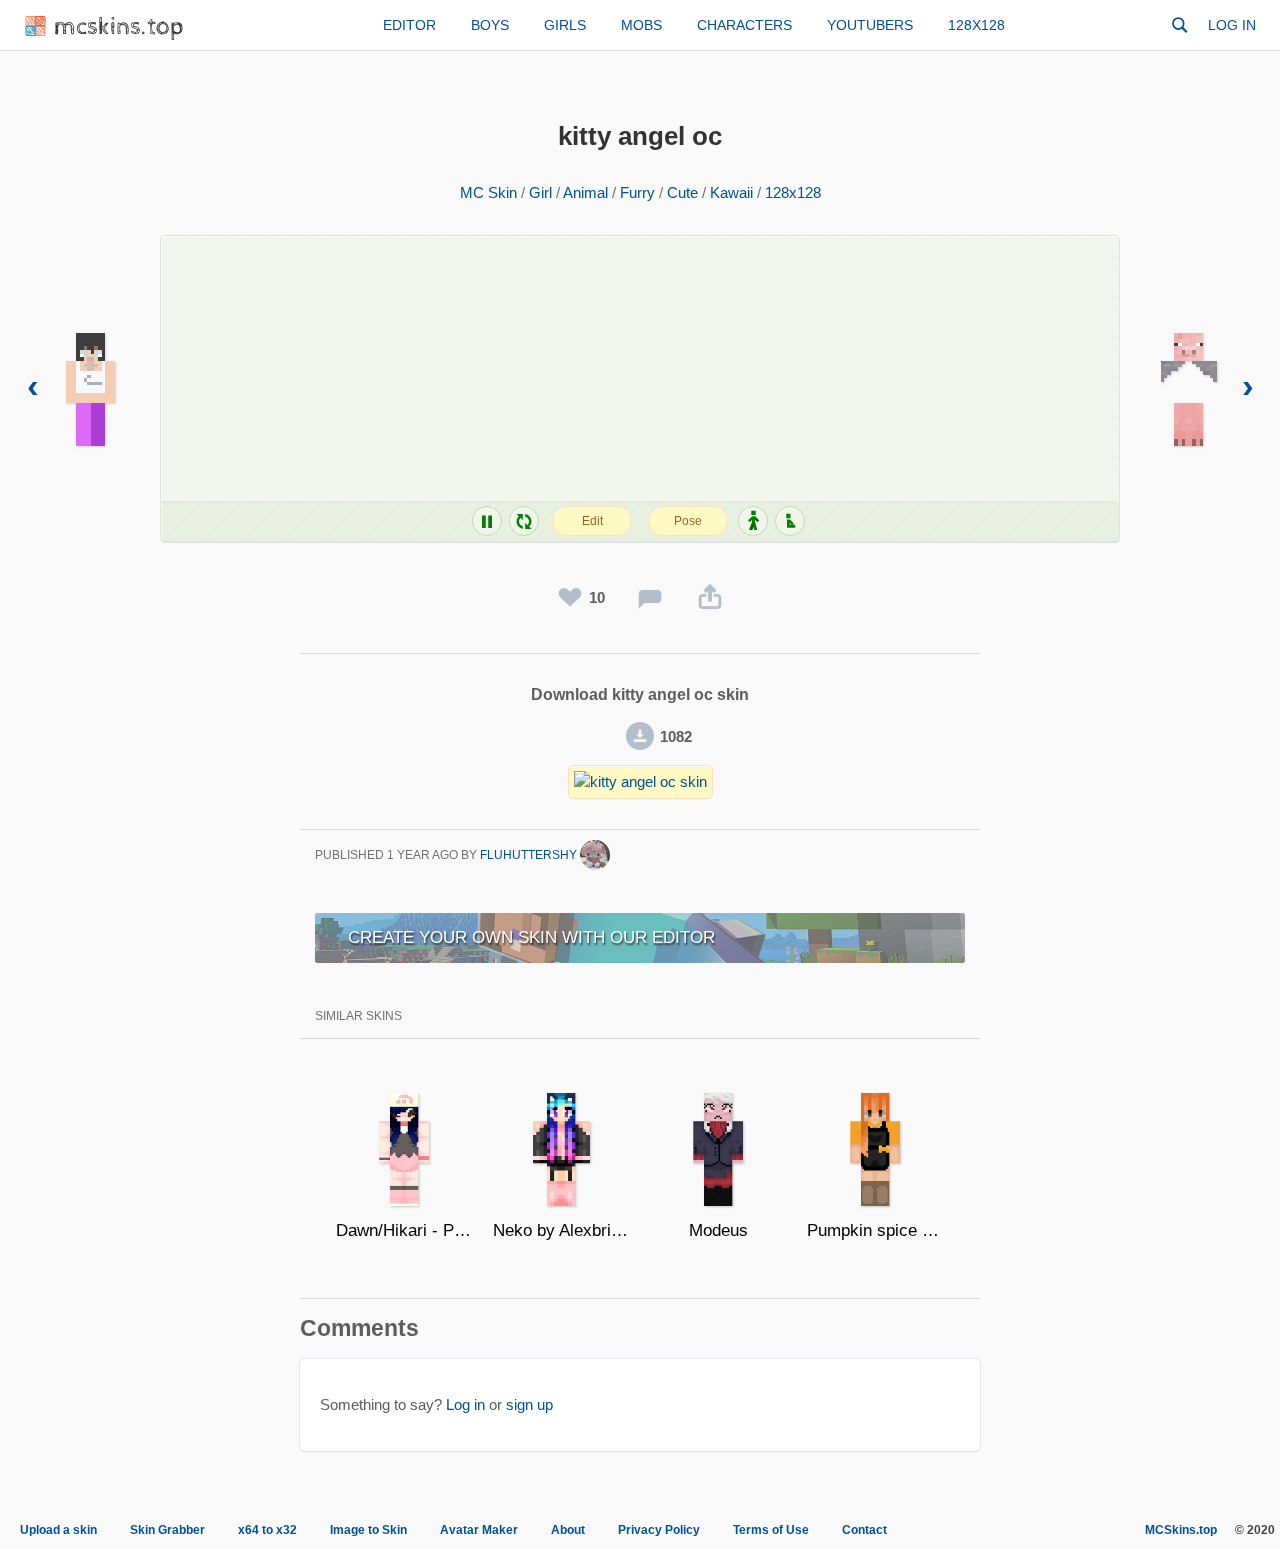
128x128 (976, 25)
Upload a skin (58, 1530)
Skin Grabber (167, 1530)
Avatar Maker (479, 1530)
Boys (490, 25)
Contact (864, 1530)
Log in (1232, 25)
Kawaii (731, 192)
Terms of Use (771, 1530)
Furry (637, 192)
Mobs (641, 25)
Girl (540, 192)
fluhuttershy (530, 855)
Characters (744, 25)
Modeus (718, 1230)
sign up (529, 1404)
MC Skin (488, 192)
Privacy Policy (659, 1530)
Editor (409, 25)
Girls (565, 25)
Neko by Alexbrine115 (561, 1230)
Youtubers (870, 25)
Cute (682, 192)
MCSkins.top (1181, 1530)
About (568, 1530)
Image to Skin (368, 1530)
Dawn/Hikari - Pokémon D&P (404, 1230)
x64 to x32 (267, 1530)
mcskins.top (119, 27)
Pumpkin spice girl (875, 1230)
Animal (585, 192)
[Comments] (650, 598)
